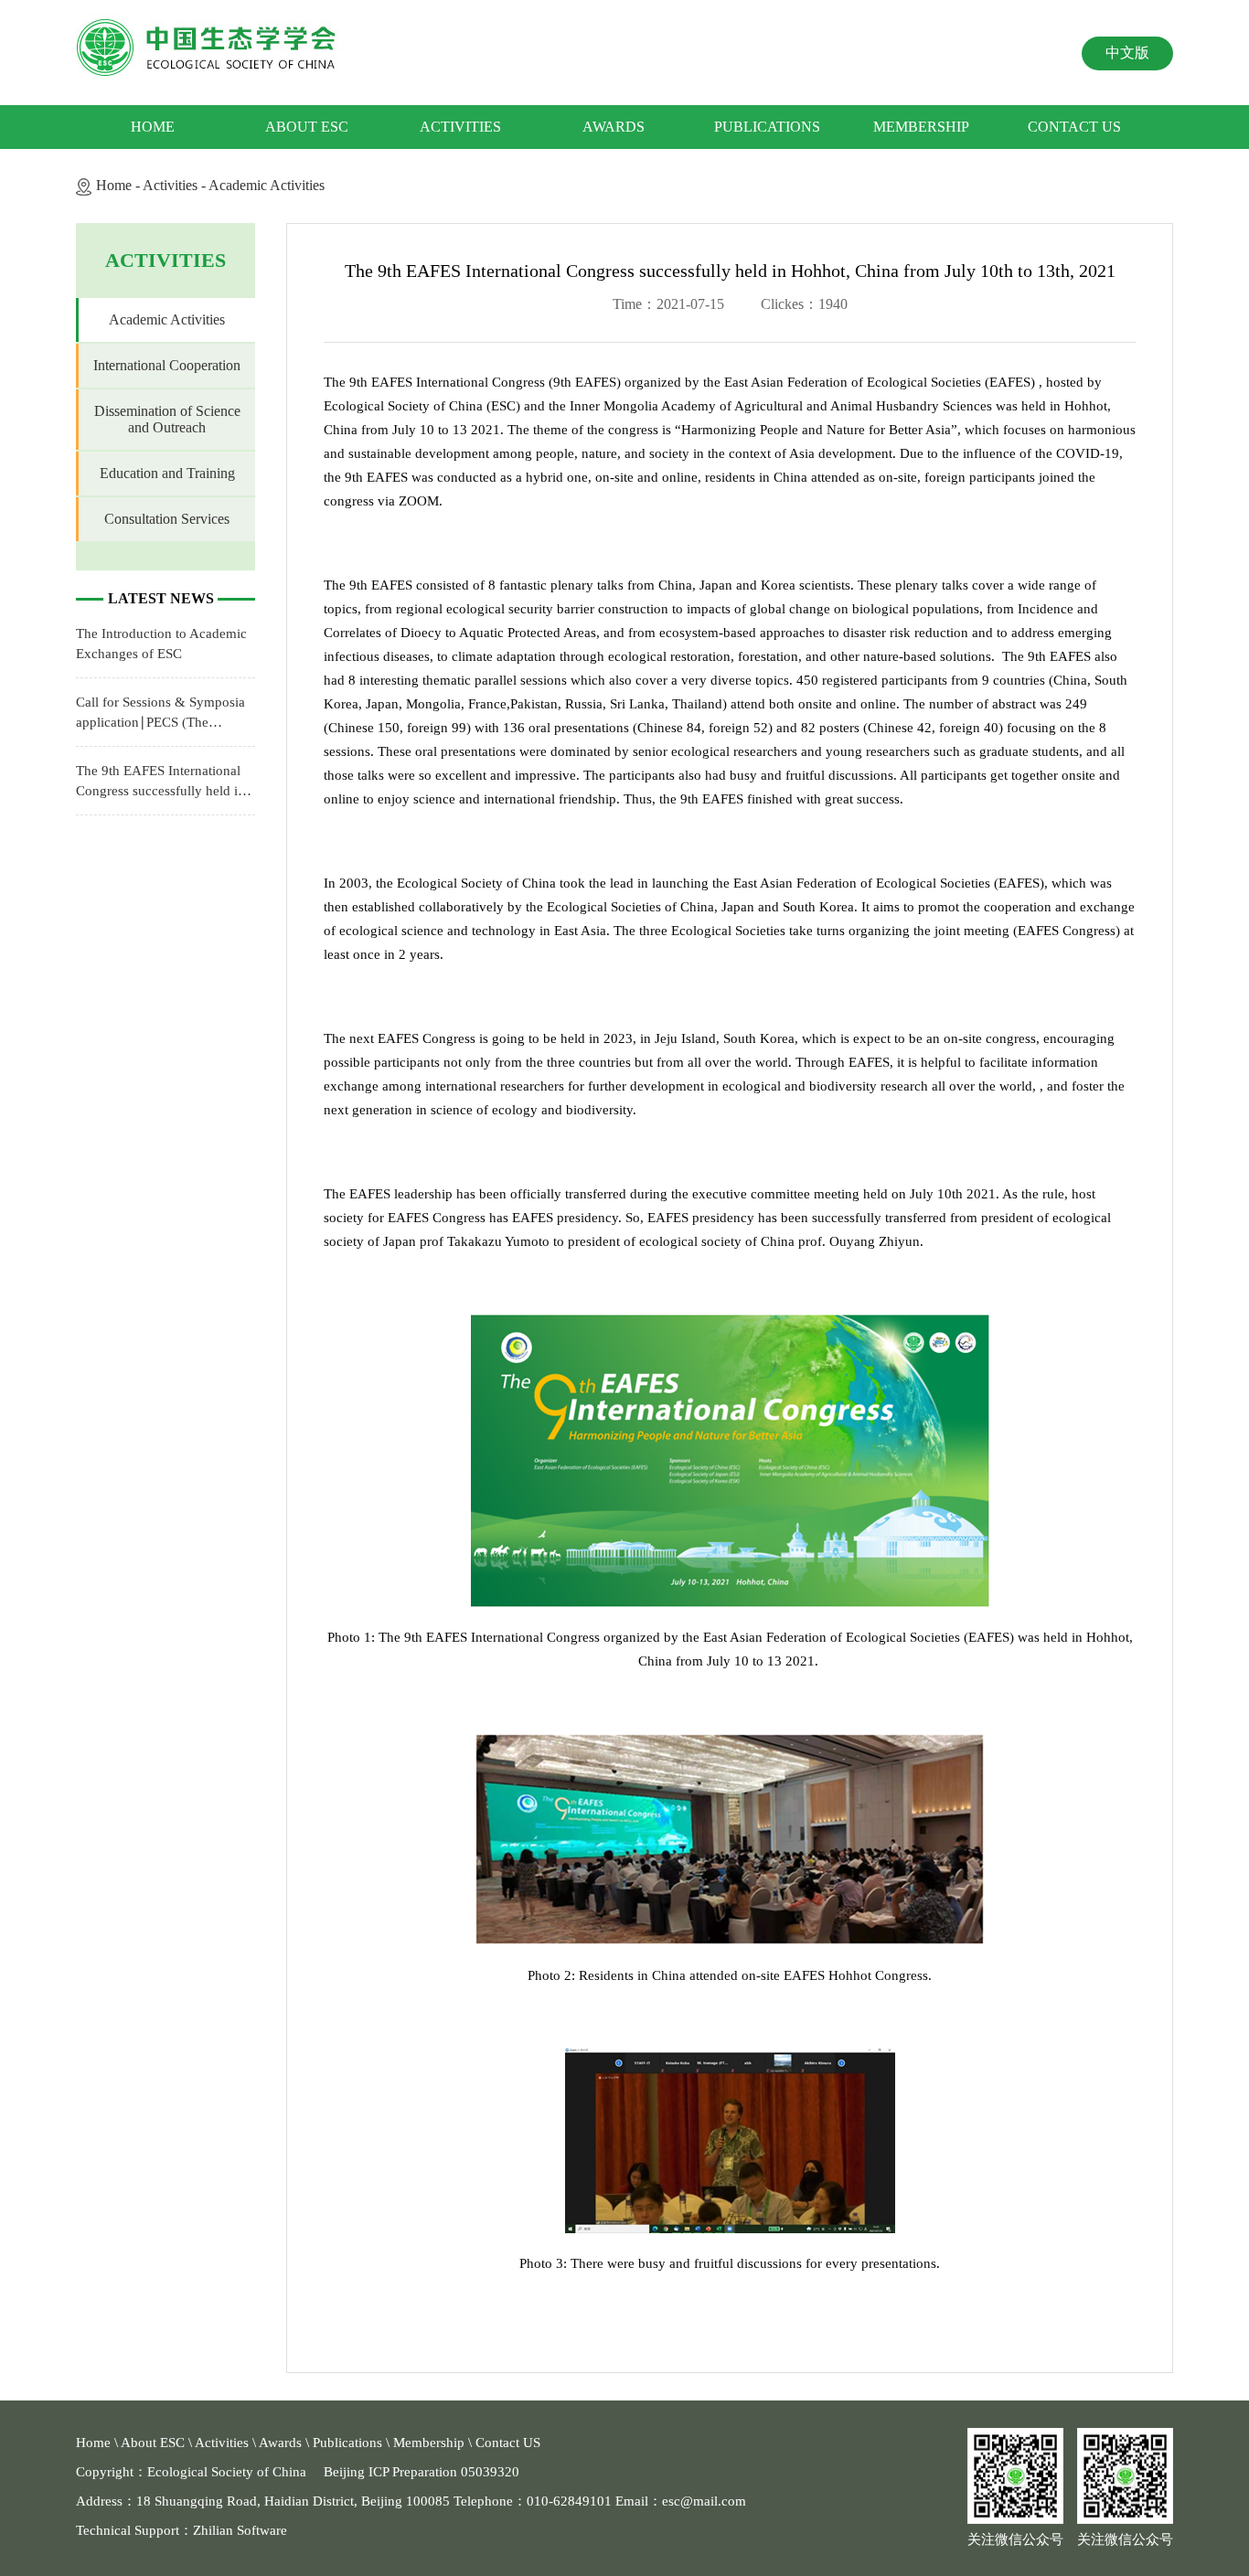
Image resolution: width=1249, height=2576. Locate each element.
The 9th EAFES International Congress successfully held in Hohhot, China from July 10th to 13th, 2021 (162, 782)
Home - (119, 185)
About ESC (307, 127)
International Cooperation (167, 365)
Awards (614, 127)
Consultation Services (167, 519)
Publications (767, 127)
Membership (921, 127)
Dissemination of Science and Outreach (167, 419)
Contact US (1074, 127)
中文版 (1127, 53)
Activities (460, 127)
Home (153, 127)
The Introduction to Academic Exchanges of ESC (161, 644)
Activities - (176, 185)
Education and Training (167, 473)
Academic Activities (267, 185)
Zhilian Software (240, 2530)
